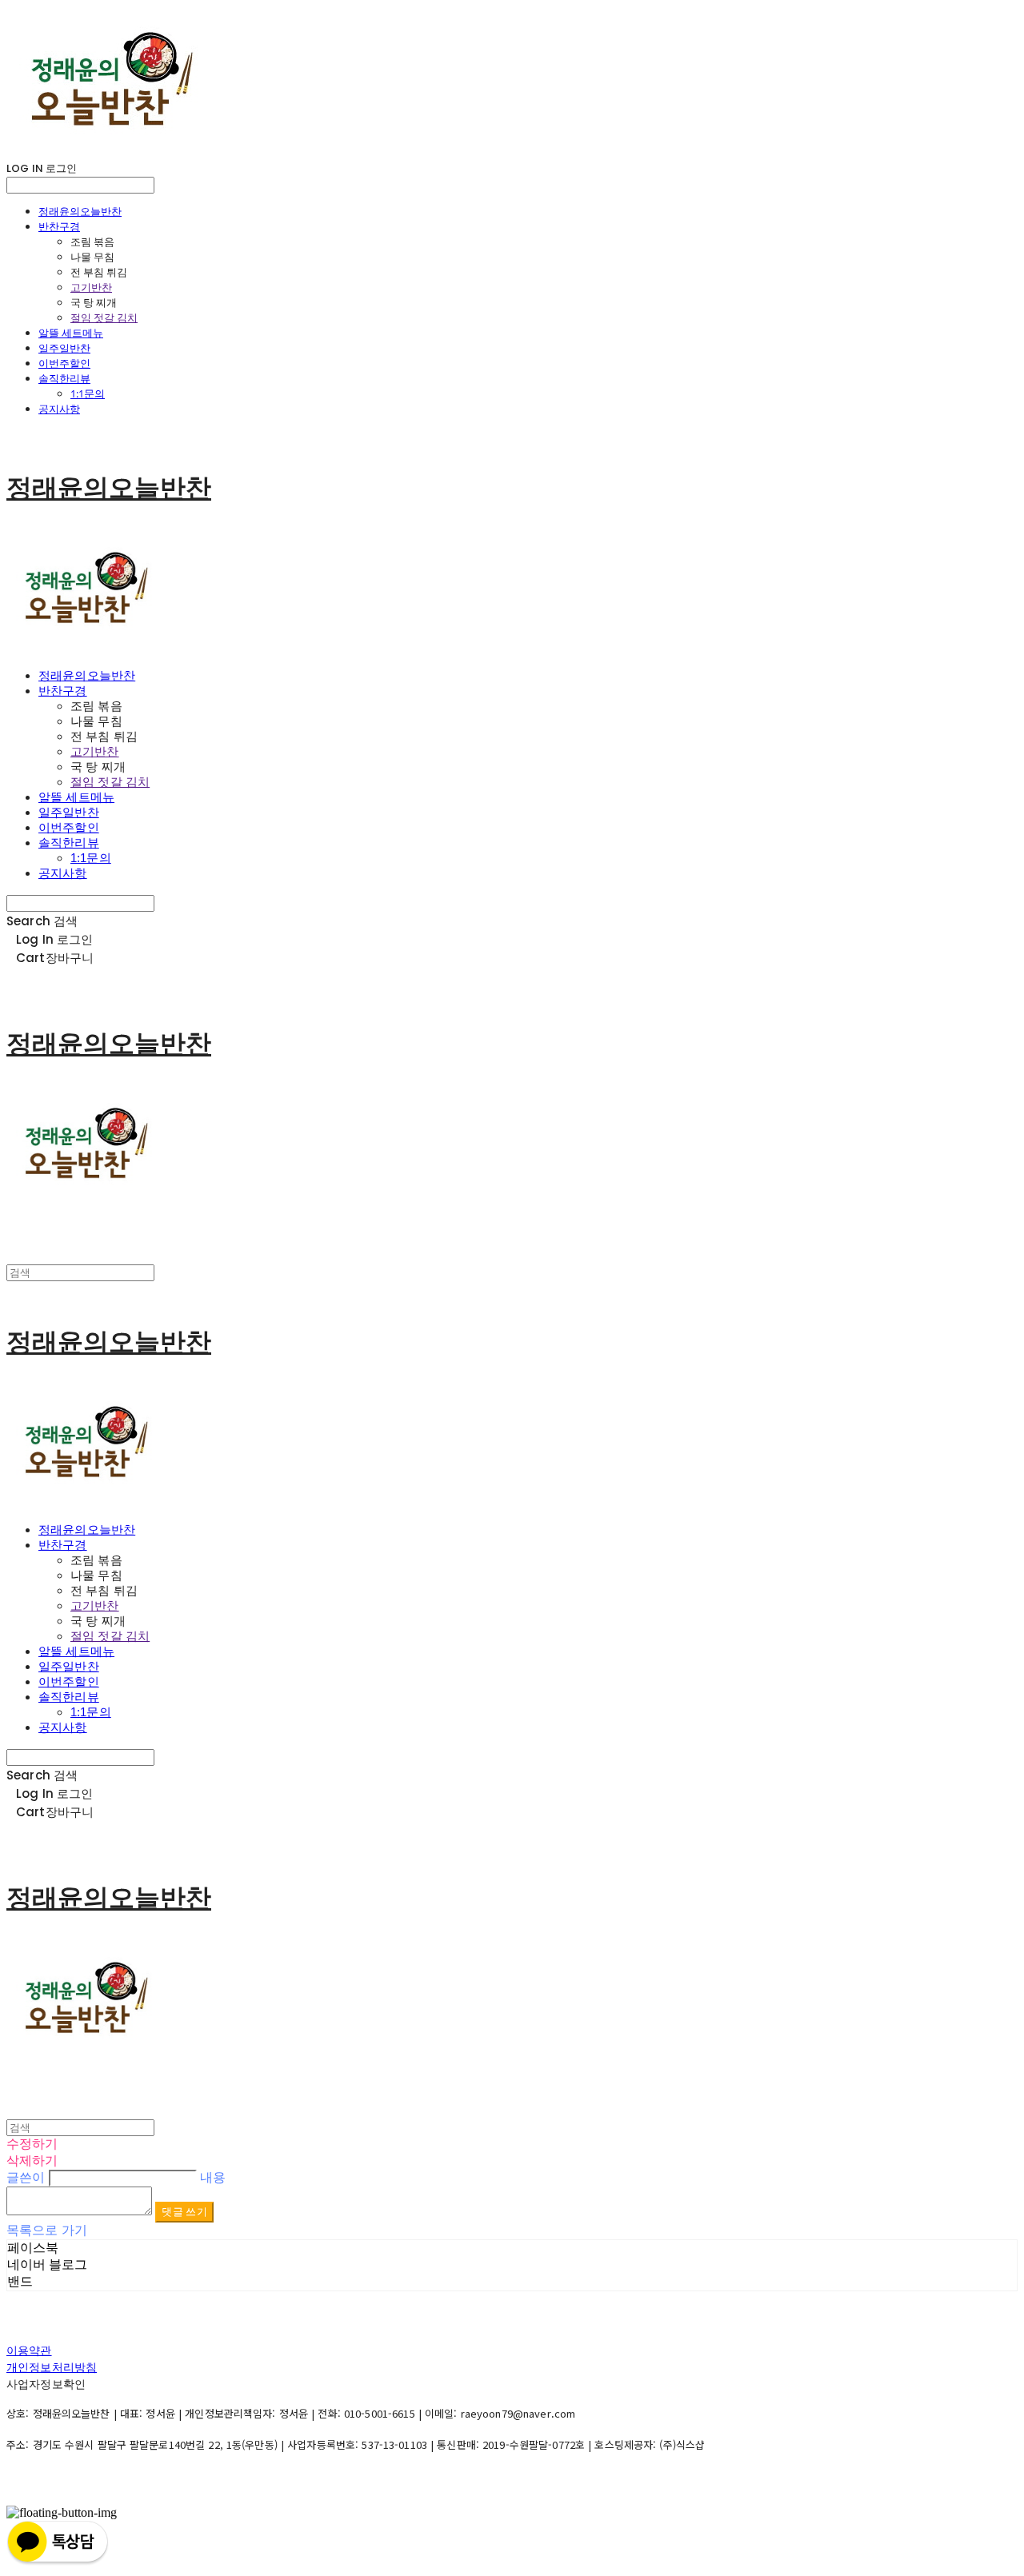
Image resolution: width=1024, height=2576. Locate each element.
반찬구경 (59, 226)
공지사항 (59, 409)
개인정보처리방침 (52, 2367)
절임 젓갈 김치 (104, 318)
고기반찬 (91, 287)
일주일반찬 (64, 348)
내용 (213, 2177)
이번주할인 (64, 363)
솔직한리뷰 (64, 378)
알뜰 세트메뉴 (71, 333)
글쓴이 (26, 2177)
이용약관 (29, 2350)
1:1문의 (88, 393)
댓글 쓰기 (184, 2212)
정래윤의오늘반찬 (80, 211)
